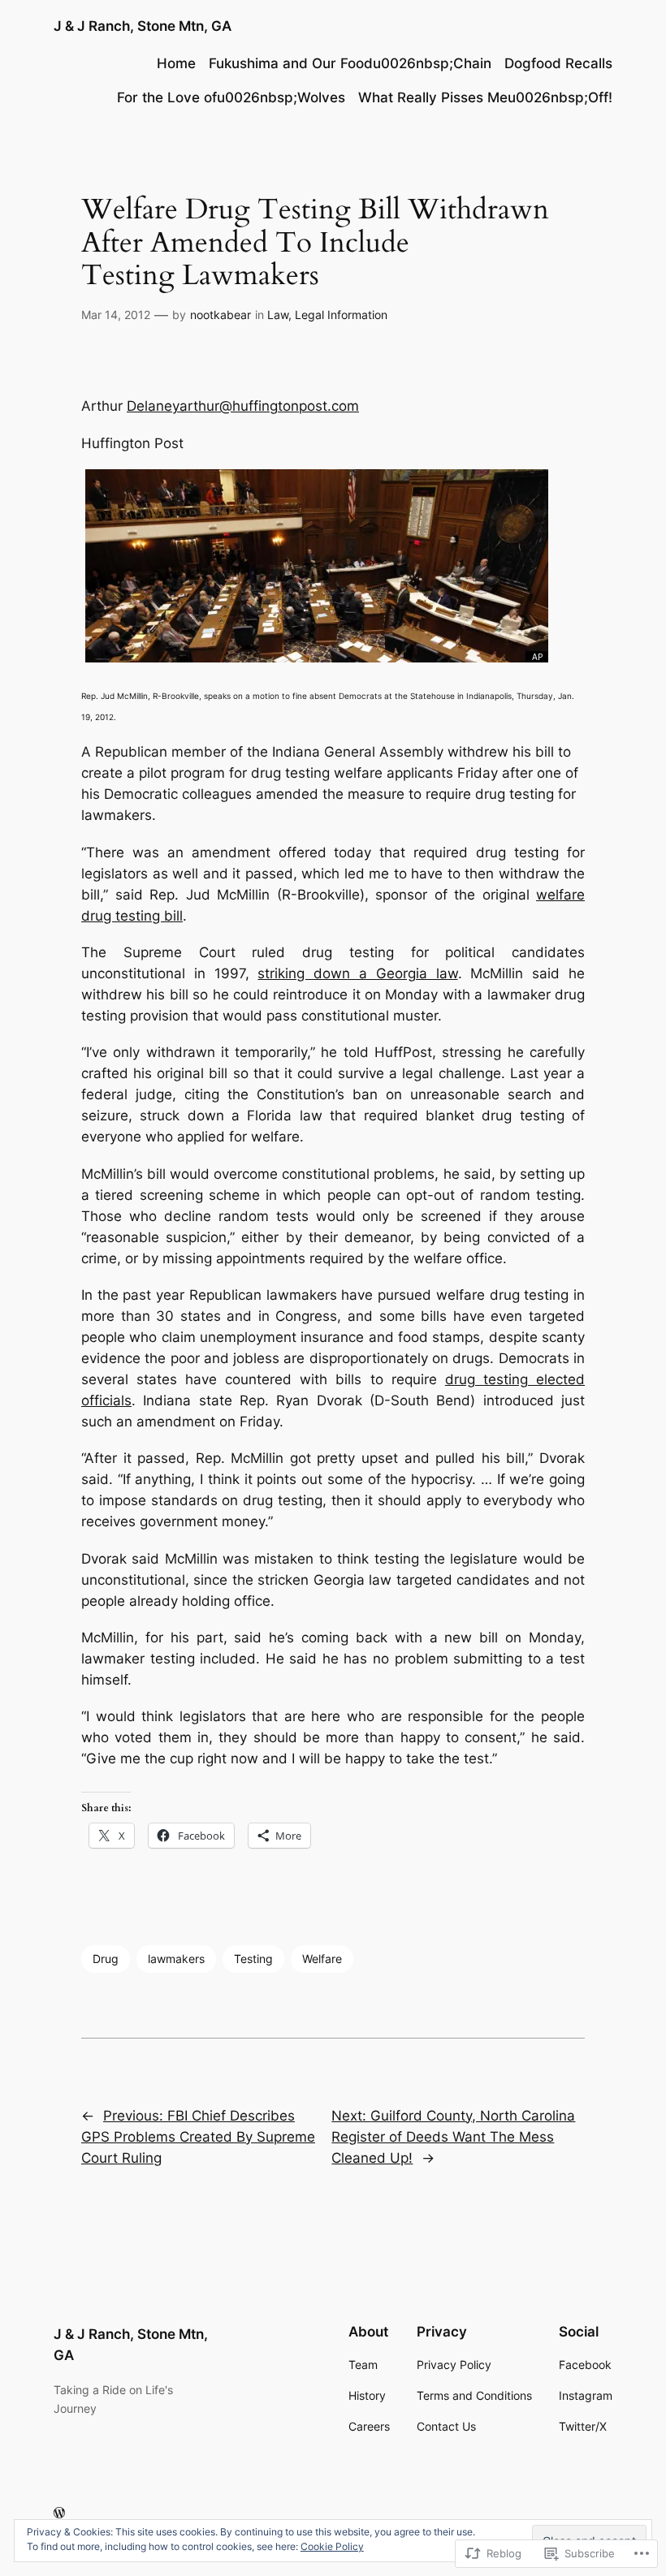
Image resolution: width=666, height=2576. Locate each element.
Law (278, 315)
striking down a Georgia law (357, 973)
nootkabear (221, 315)
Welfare (322, 1959)
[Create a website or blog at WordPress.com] (59, 2513)
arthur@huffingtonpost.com (269, 406)
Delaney (153, 406)
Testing (253, 1959)
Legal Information (341, 315)
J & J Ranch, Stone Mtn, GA (143, 26)
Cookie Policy (332, 2546)
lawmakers (176, 1959)
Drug (106, 1959)
